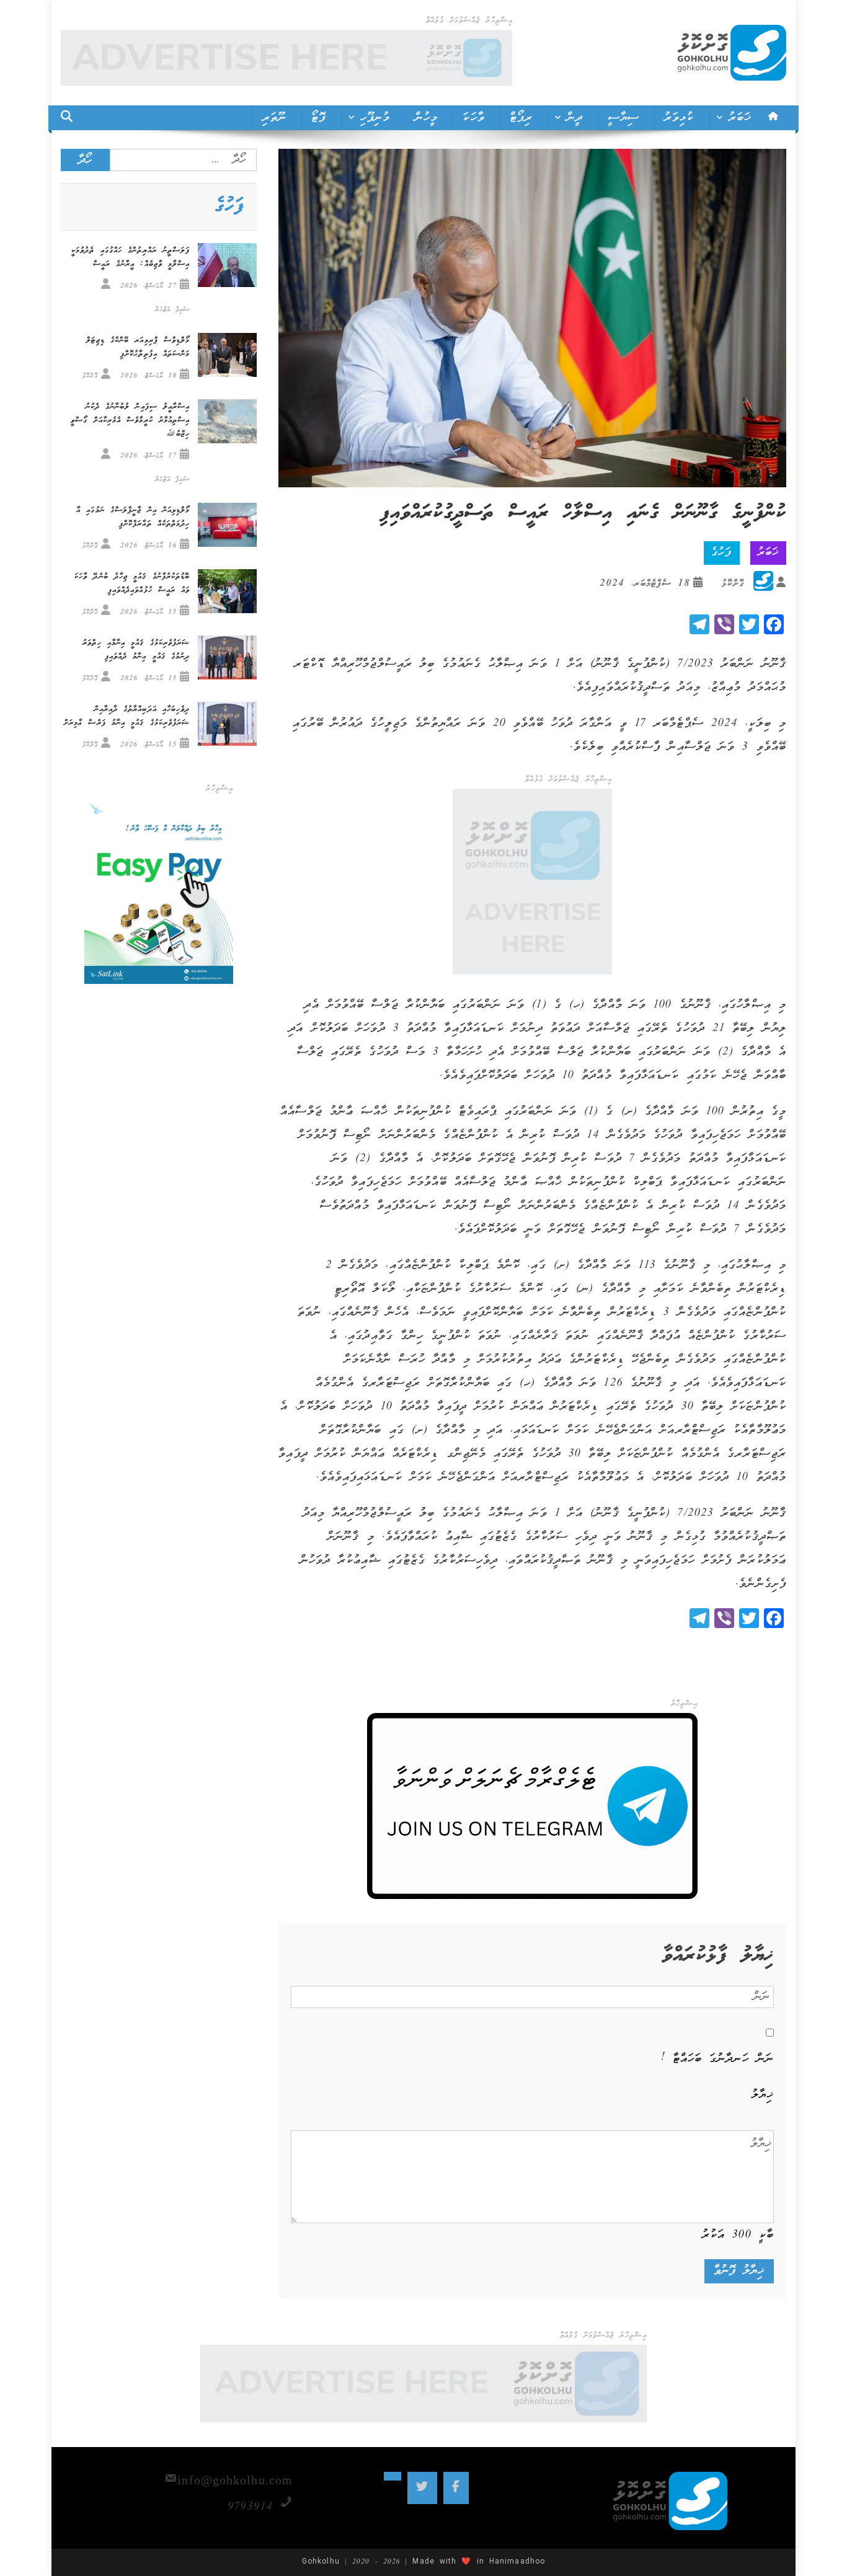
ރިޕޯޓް (521, 118)
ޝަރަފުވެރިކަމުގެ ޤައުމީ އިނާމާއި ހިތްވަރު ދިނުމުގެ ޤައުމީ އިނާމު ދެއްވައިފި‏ (136, 650)
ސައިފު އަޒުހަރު (173, 310)
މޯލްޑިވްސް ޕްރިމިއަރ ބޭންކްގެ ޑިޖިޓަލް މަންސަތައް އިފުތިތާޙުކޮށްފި (138, 347)
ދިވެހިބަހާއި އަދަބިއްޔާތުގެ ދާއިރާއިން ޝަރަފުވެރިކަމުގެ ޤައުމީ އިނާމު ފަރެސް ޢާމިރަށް (127, 716)
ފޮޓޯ (318, 118)
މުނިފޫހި (375, 118)
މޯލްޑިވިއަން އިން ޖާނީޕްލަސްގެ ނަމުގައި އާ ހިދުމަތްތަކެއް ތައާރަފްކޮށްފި (133, 517)
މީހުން (426, 118)
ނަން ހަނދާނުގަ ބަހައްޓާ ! (717, 2059)
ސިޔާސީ (624, 118)
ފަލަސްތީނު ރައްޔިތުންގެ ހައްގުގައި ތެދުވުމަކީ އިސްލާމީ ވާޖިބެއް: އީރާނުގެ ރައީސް (131, 258)
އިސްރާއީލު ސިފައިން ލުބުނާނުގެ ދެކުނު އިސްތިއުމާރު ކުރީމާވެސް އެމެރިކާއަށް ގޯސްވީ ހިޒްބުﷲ (130, 421)
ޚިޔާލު (763, 2095)
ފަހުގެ (721, 553)
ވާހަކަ (473, 118)
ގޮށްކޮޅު (733, 584)
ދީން (575, 118)
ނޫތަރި (274, 118)
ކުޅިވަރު (679, 118)
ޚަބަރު (740, 118)
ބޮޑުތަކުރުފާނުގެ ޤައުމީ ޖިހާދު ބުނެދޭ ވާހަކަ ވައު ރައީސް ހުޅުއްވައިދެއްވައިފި (132, 584)
